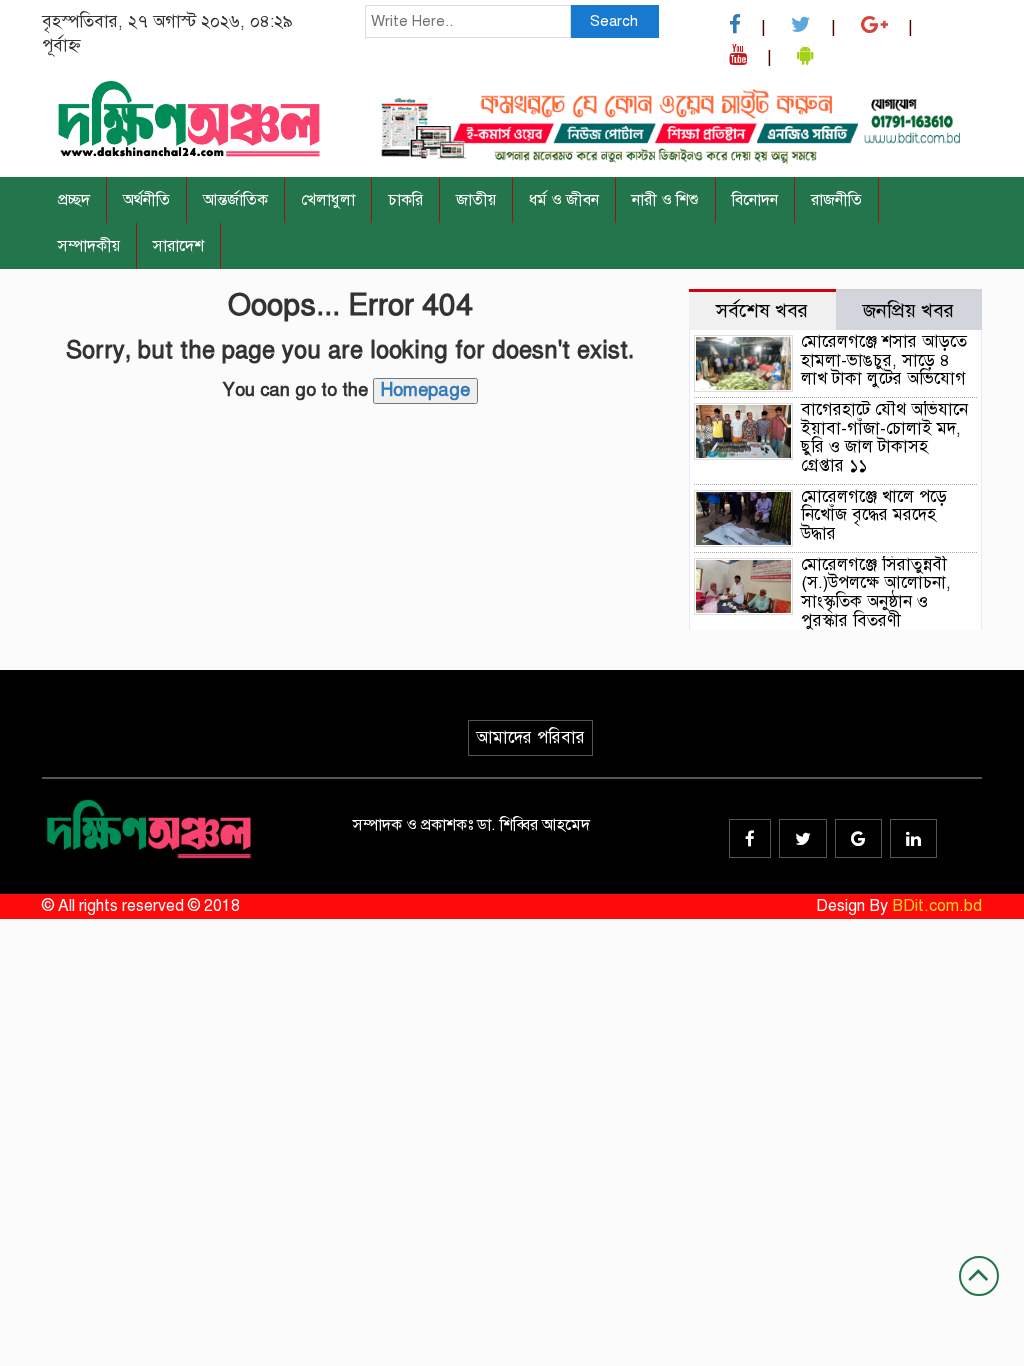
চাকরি (405, 200)
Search (614, 21)
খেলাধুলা (328, 200)
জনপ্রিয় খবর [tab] (908, 310)
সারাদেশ (178, 246)
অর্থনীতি (146, 200)
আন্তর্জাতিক (235, 200)
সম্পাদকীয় (89, 246)
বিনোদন (755, 200)
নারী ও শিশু (665, 200)
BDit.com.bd (937, 906)
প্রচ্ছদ (74, 200)
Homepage (425, 390)
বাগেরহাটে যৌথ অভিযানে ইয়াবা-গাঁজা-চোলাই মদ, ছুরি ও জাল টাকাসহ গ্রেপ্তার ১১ (884, 437)
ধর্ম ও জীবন (564, 200)
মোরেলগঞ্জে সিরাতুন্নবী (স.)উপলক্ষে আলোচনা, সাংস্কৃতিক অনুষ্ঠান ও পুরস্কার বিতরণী (876, 592)
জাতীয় (476, 200)
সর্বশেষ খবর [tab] (762, 310)
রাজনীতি (836, 200)
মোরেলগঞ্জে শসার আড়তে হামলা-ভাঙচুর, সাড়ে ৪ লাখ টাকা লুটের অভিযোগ (884, 360)
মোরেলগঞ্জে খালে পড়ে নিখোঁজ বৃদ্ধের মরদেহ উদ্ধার (874, 515)
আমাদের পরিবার (530, 737)
